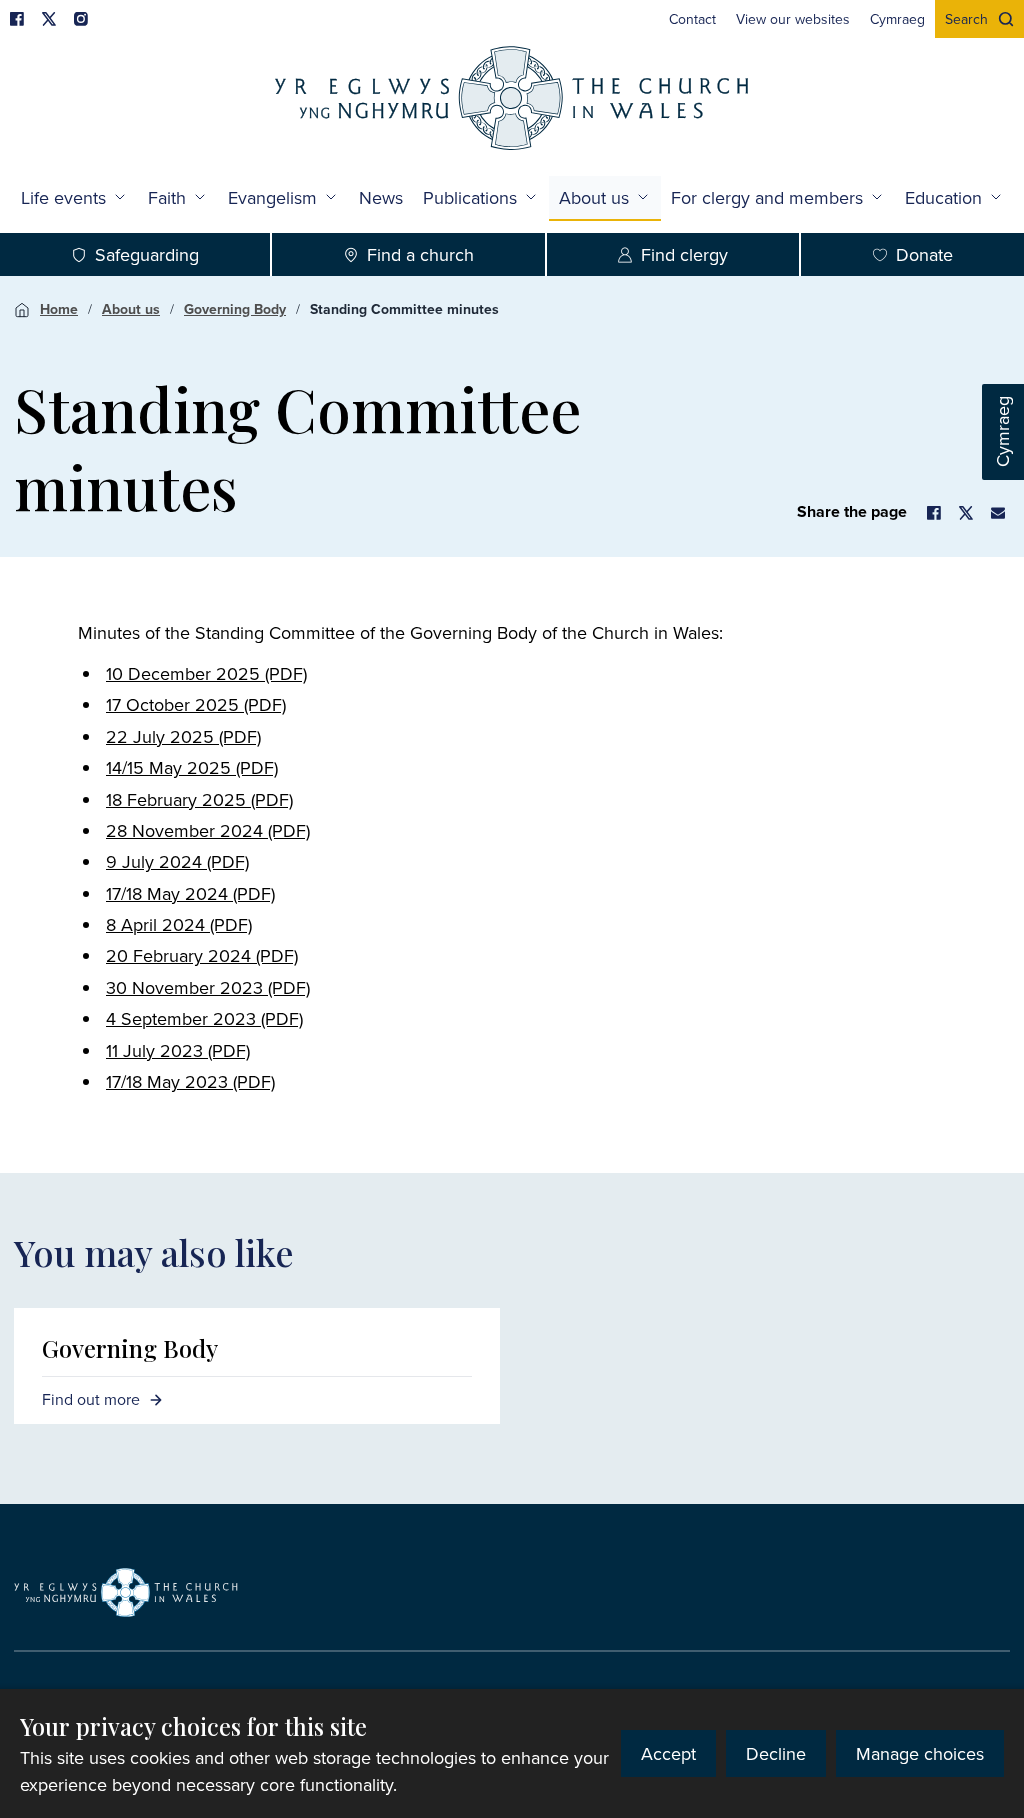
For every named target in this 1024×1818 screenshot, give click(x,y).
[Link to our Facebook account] (17, 19)
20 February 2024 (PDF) (202, 955)
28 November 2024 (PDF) (208, 830)
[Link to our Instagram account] (81, 19)
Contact (692, 19)
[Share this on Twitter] (966, 513)
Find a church (420, 254)
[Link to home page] (512, 100)
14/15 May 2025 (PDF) (192, 767)
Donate (924, 254)
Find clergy (684, 254)
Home (59, 309)
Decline (776, 1753)
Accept (668, 1753)
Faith (167, 197)
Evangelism (272, 197)
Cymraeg (1002, 432)
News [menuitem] (381, 197)
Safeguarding (147, 254)
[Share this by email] (998, 513)
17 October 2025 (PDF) (196, 704)
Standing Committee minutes (404, 309)
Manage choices (920, 1753)
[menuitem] (692, 19)
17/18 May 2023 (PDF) (190, 1081)
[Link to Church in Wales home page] (126, 1593)
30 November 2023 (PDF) (208, 987)
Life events (63, 197)
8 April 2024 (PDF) (179, 924)
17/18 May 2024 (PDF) (190, 893)
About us (594, 197)
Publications (470, 197)
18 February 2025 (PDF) (199, 799)
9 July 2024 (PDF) (177, 861)
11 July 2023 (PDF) (178, 1050)
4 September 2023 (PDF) (204, 1018)
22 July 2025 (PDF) (183, 736)
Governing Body (235, 309)
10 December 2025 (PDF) (206, 673)
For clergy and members (767, 197)
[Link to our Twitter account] (49, 19)
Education (943, 197)
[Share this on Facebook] (934, 513)
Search (966, 19)
